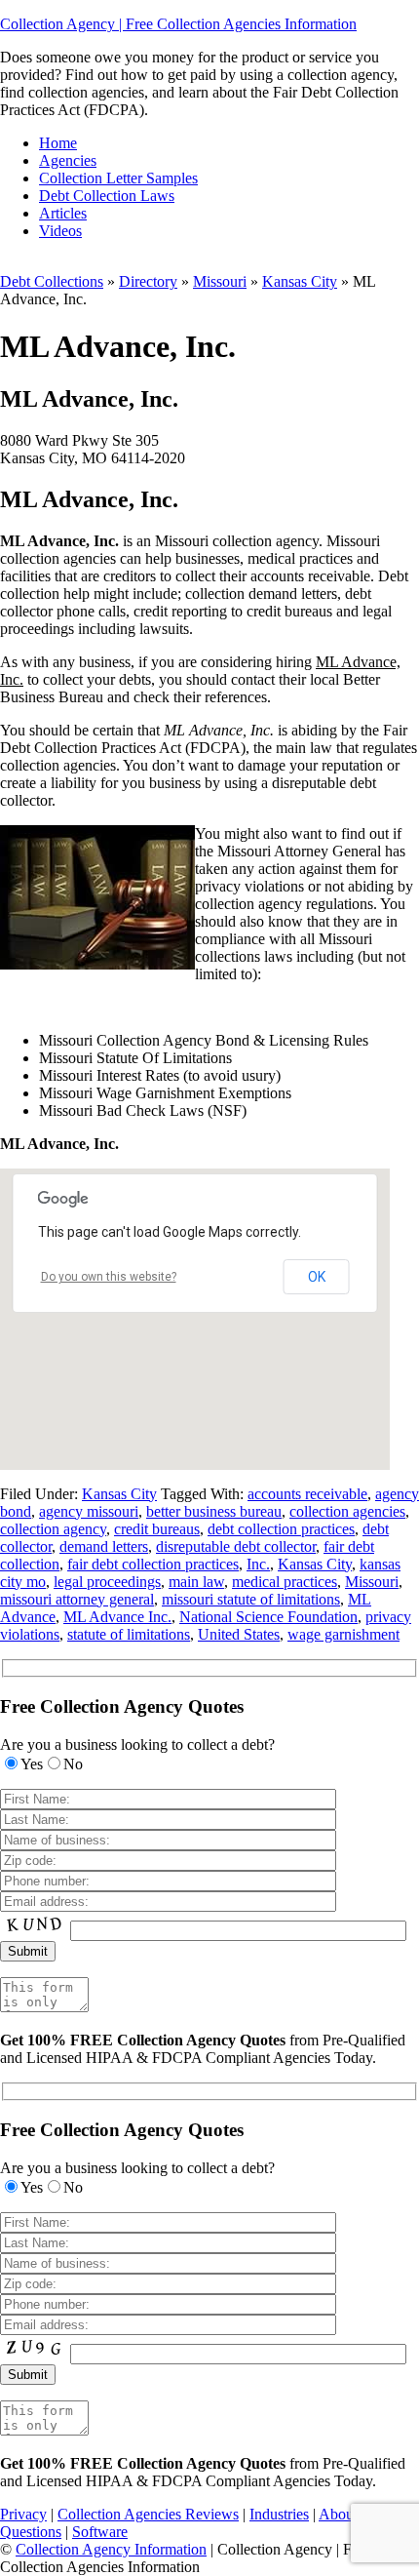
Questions (31, 2532)
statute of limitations (129, 1634)
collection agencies (347, 1511)
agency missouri (89, 1511)
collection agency (53, 1529)
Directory (148, 281)
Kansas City (300, 281)
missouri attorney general (77, 1599)
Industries (279, 2514)
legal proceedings (107, 1582)
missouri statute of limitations (251, 1599)
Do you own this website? (109, 1277)
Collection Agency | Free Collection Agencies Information (178, 24)
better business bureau (214, 1511)
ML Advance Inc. (117, 1617)
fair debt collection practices (153, 1564)
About (338, 2514)
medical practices (285, 1582)
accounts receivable (307, 1494)
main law (196, 1582)
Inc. (258, 1564)
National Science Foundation (268, 1617)
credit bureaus (157, 1529)
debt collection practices (281, 1529)
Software (100, 2532)
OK (317, 1277)
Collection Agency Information (111, 2549)
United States (239, 1634)
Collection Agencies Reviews (148, 2514)
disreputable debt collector (236, 1546)
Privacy (23, 2514)
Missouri (220, 281)
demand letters (104, 1546)
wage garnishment (343, 1634)
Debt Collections (52, 281)
